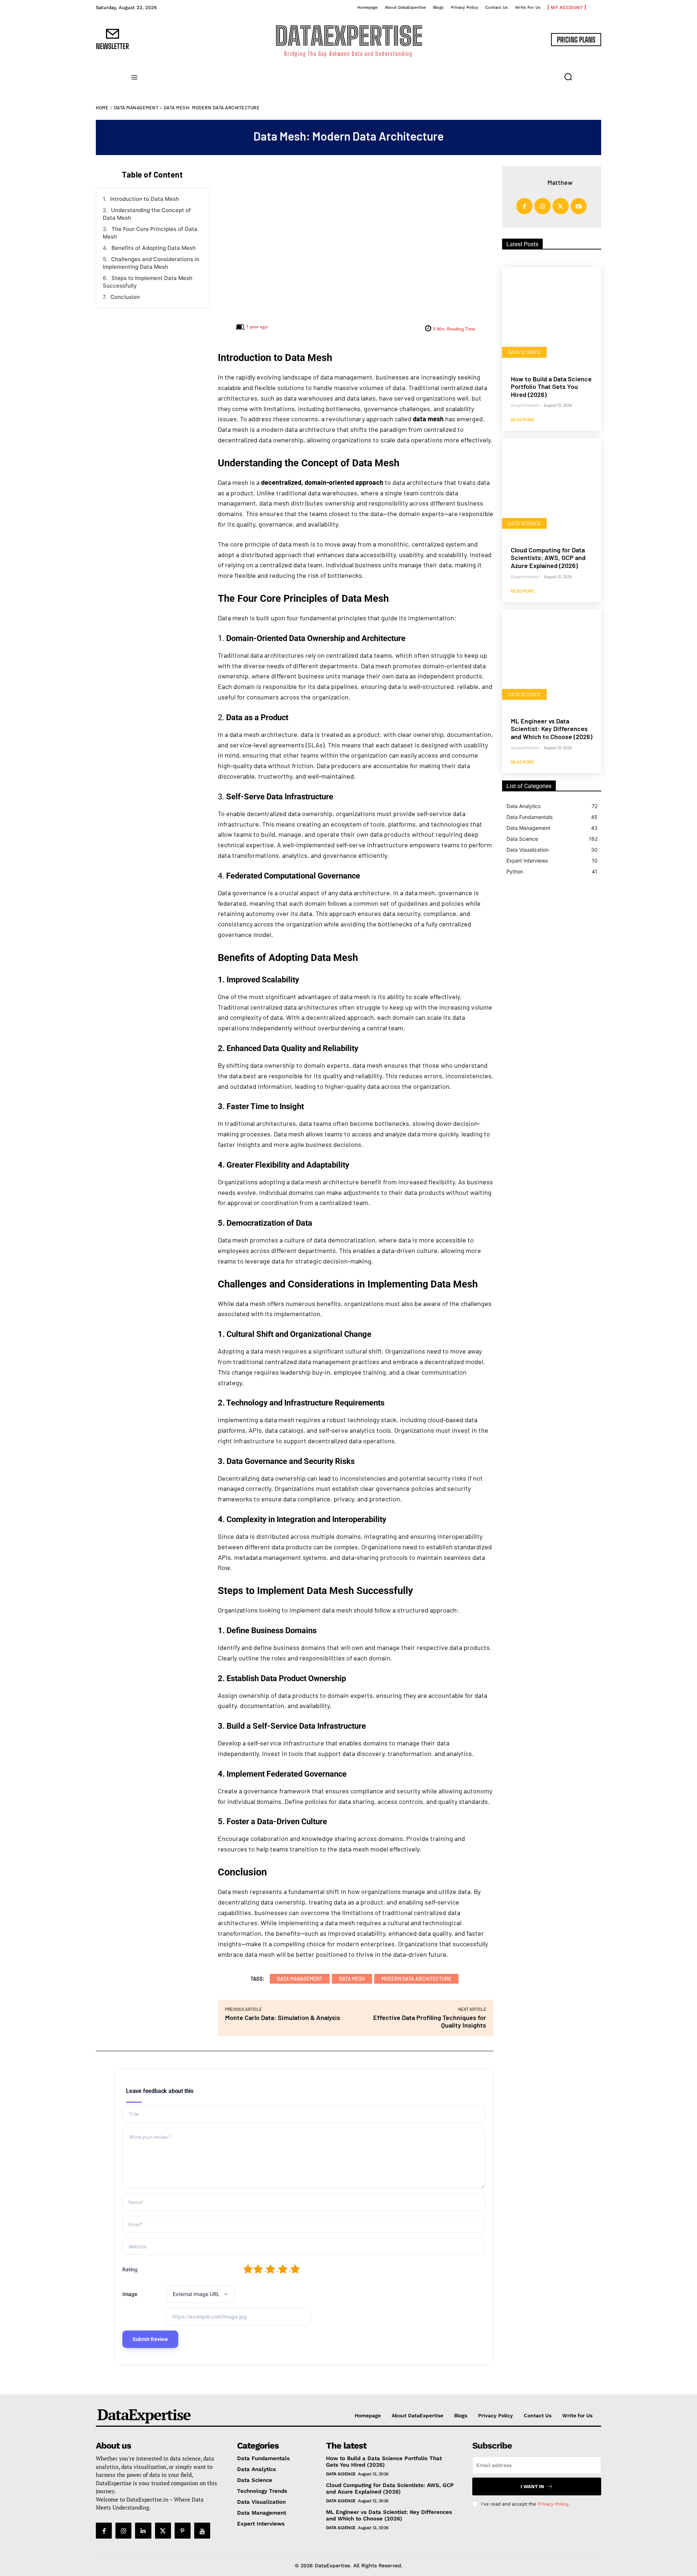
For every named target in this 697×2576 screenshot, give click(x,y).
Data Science (524, 352)
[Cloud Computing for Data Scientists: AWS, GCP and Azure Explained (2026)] (552, 488)
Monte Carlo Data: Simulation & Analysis (283, 2017)
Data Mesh (352, 1979)
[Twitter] (561, 206)
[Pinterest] (183, 2531)
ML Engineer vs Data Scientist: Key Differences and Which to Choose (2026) (552, 729)
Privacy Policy (553, 2504)
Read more (523, 419)
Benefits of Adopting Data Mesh (154, 248)
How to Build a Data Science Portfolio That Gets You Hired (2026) (551, 387)
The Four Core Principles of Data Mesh (150, 233)
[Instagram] (543, 206)
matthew (560, 182)
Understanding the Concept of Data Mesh (147, 214)
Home (102, 107)
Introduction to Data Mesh (144, 199)
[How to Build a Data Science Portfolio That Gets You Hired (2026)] (552, 317)
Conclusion (125, 297)
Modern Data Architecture (416, 1979)
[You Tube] (202, 2531)
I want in (532, 2486)
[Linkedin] (143, 2531)
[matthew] (538, 182)
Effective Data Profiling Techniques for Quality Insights (430, 2021)
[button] (568, 77)
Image (130, 2294)
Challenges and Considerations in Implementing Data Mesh (151, 263)
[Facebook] (524, 206)
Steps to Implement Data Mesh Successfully (148, 282)
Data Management (136, 107)
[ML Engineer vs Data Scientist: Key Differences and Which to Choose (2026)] (552, 659)
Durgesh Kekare (525, 405)
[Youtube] (579, 206)
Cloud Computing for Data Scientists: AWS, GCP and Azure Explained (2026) (548, 558)
